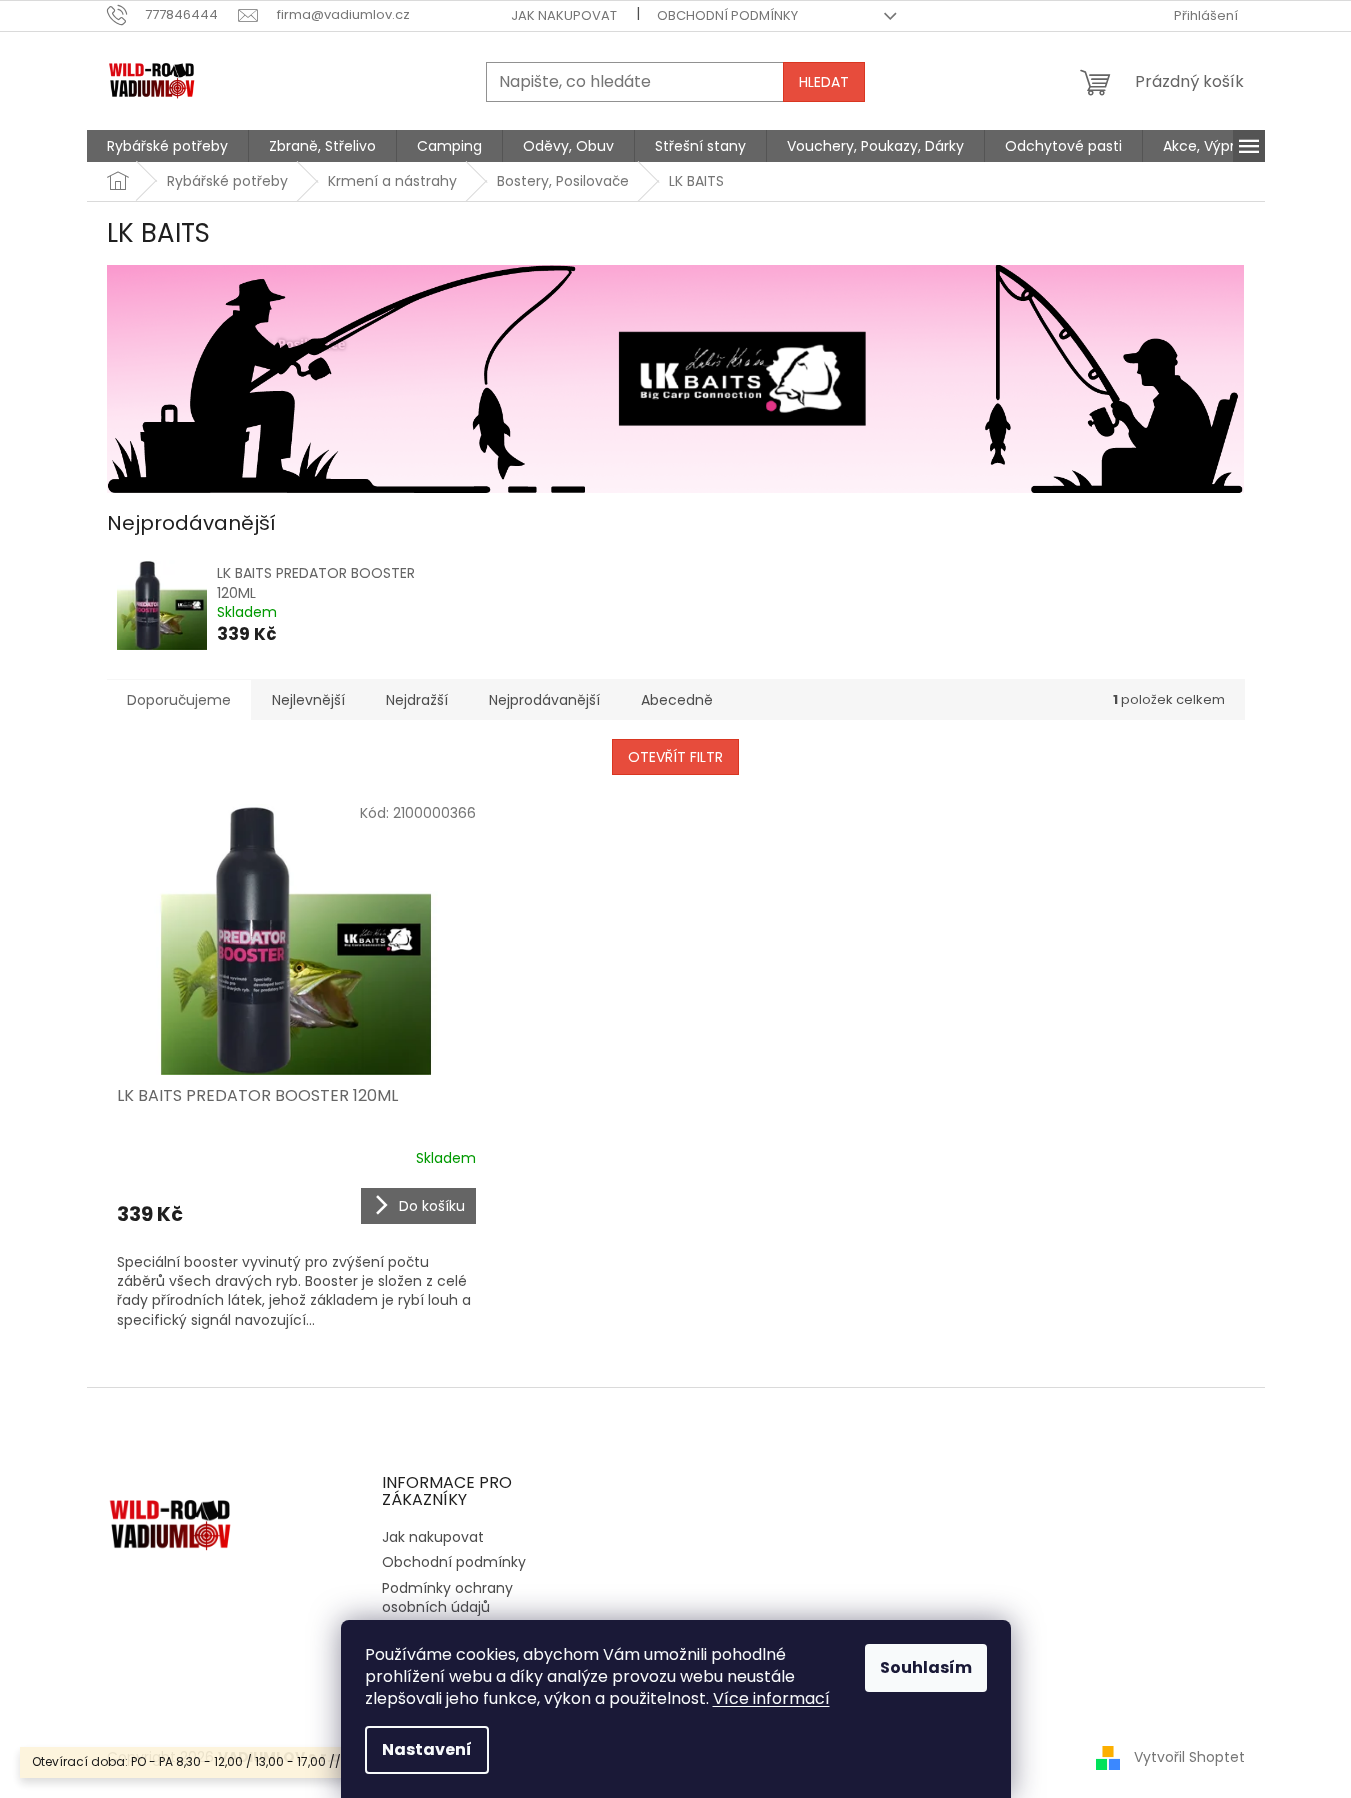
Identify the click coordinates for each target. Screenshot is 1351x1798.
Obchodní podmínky (727, 15)
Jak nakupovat (564, 15)
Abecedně (677, 700)
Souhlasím (926, 1667)
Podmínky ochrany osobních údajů (447, 1597)
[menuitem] (167, 146)
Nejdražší (417, 700)
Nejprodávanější (544, 700)
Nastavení (427, 1749)
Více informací (771, 1698)
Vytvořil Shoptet (1189, 1757)
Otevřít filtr (675, 757)
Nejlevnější (308, 700)
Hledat (824, 82)
